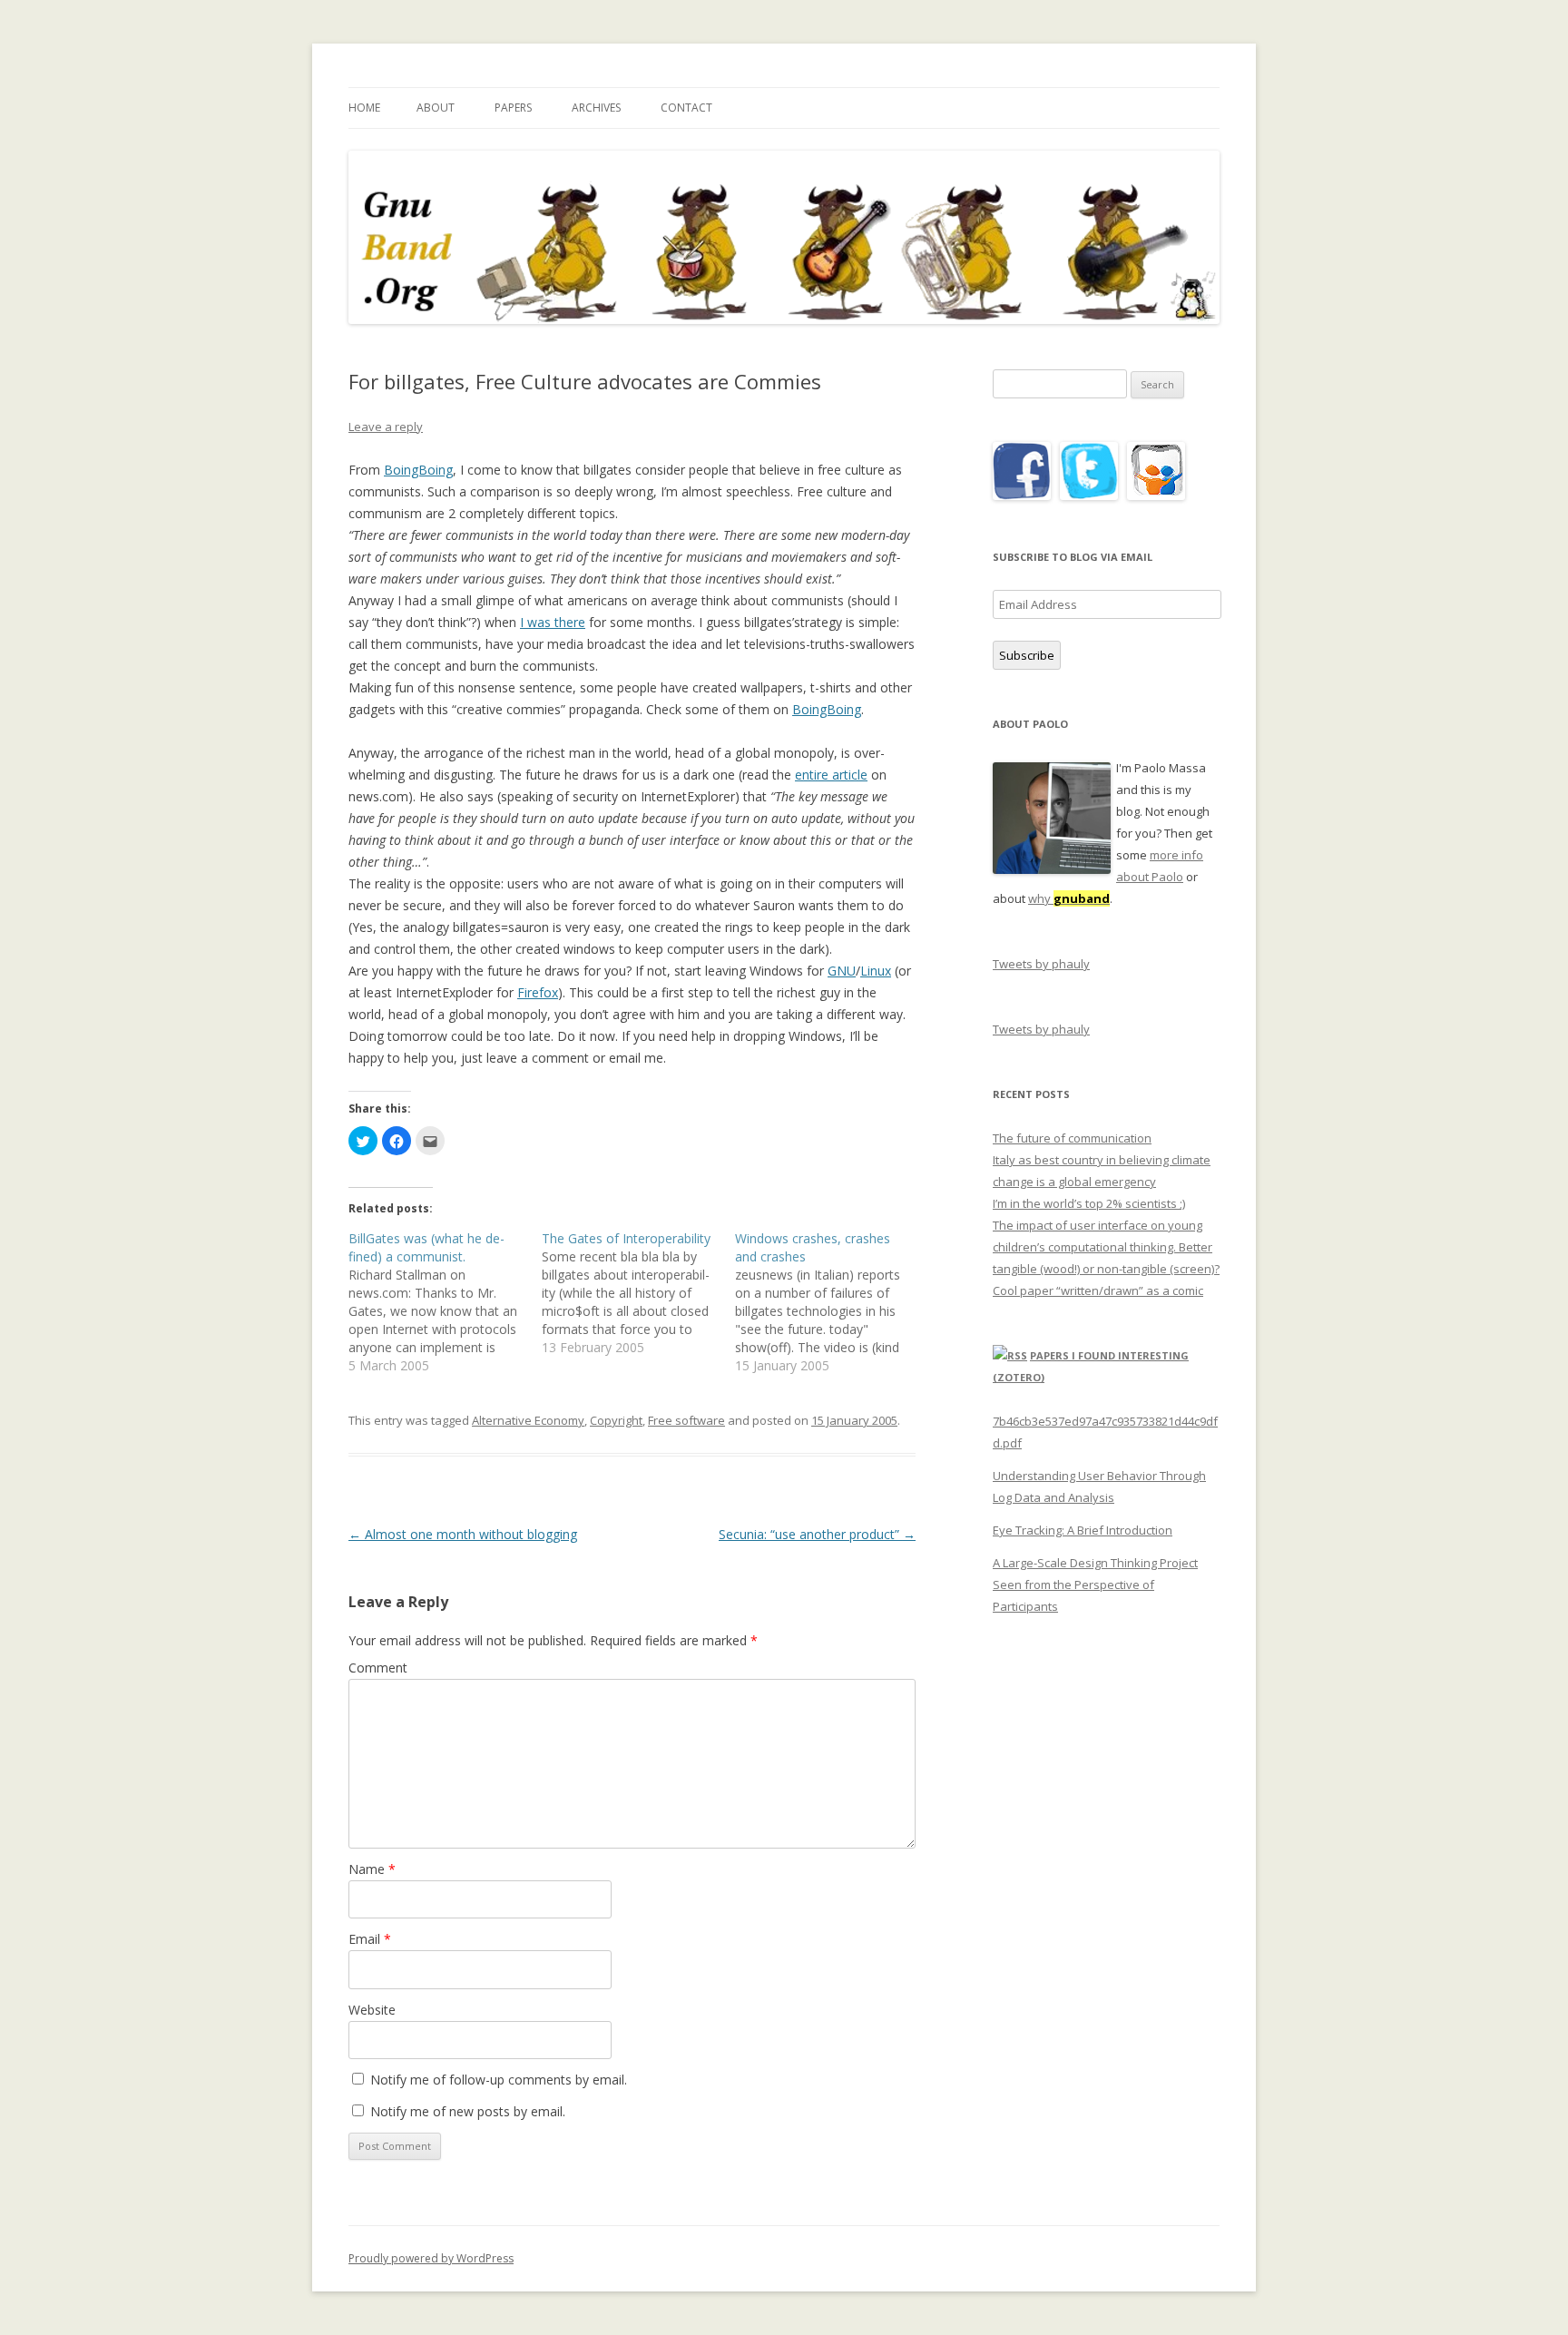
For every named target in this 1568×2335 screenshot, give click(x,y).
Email (370, 1939)
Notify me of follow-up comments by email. (499, 2080)
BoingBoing (418, 470)
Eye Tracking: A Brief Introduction (1083, 1530)
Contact (686, 108)
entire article (831, 775)
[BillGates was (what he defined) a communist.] (445, 1302)
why (1069, 898)
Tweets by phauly (1041, 964)
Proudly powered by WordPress (431, 2258)
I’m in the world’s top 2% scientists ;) (1089, 1203)
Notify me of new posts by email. (468, 2111)
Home (364, 108)
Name (372, 1869)
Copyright (616, 1420)
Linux (876, 971)
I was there (553, 622)
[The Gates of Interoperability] (638, 1293)
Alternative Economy (528, 1420)
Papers (513, 108)
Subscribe (1027, 655)
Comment (378, 1668)
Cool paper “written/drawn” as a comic (1098, 1290)
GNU (842, 971)
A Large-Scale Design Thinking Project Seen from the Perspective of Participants (1095, 1584)
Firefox (538, 992)
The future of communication (1072, 1138)
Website (372, 2010)
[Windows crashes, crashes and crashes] (832, 1302)
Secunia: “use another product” (817, 1534)
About (436, 108)
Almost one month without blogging (463, 1534)
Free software (686, 1420)
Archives (596, 108)
